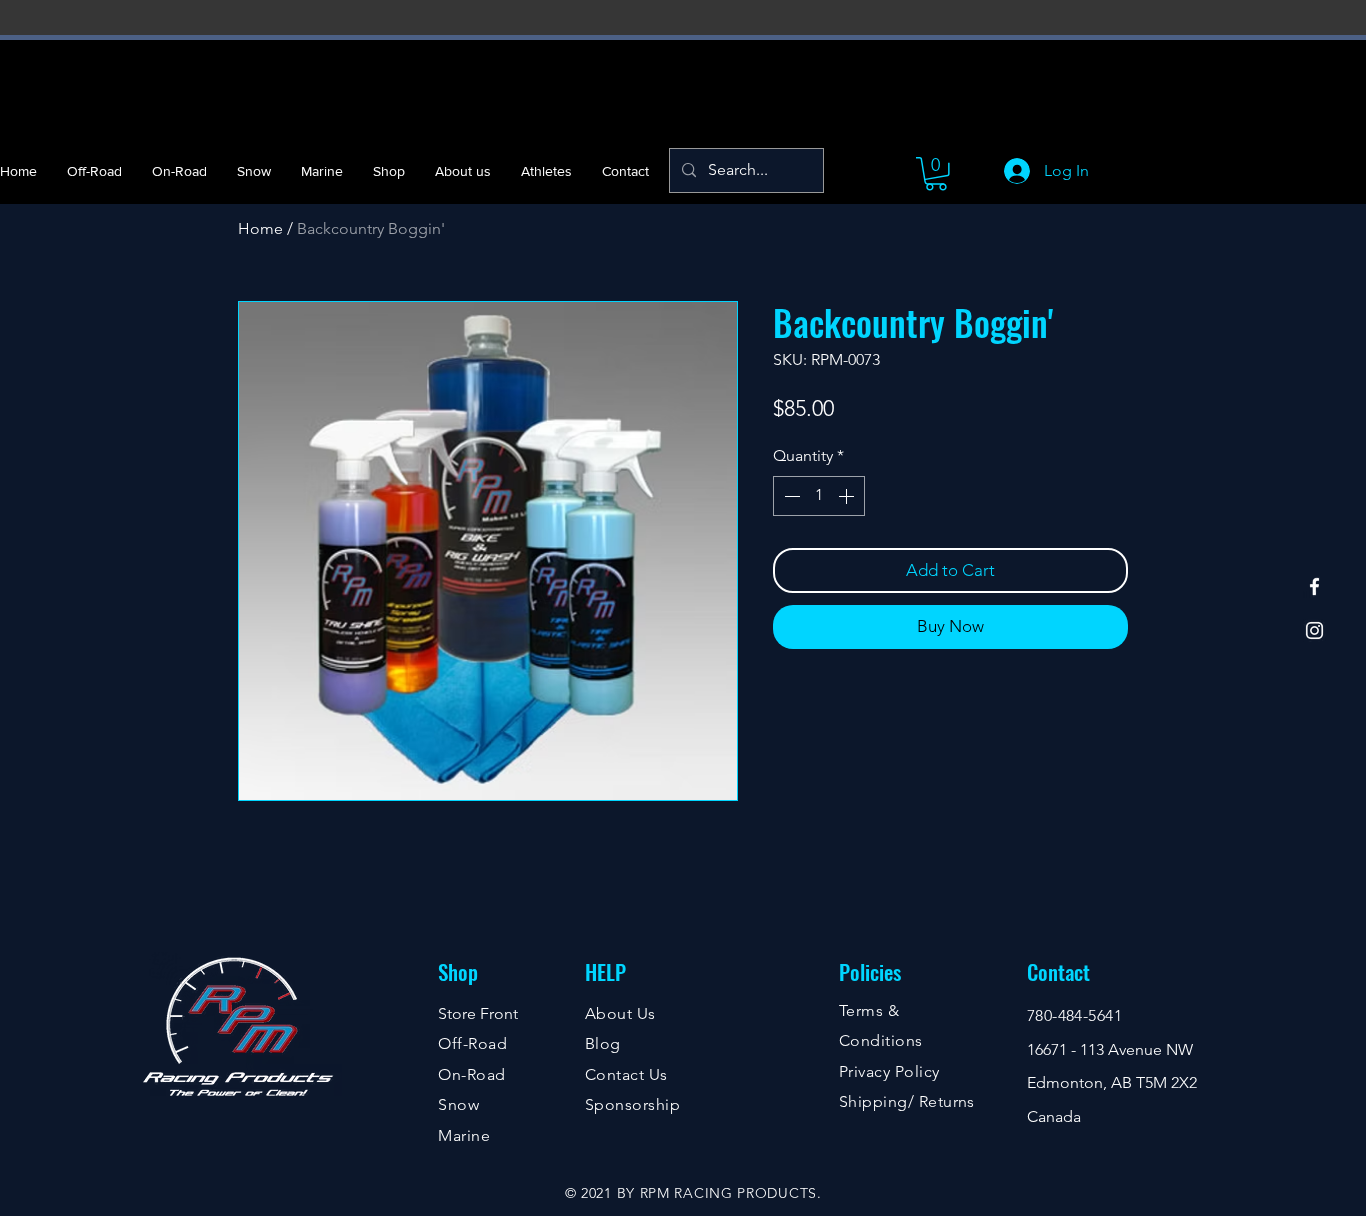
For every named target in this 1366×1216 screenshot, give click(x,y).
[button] (936, 174)
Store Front (478, 1013)
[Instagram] (1314, 630)
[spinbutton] (819, 496)
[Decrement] (790, 496)
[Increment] (848, 496)
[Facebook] (1314, 586)
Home (260, 228)
